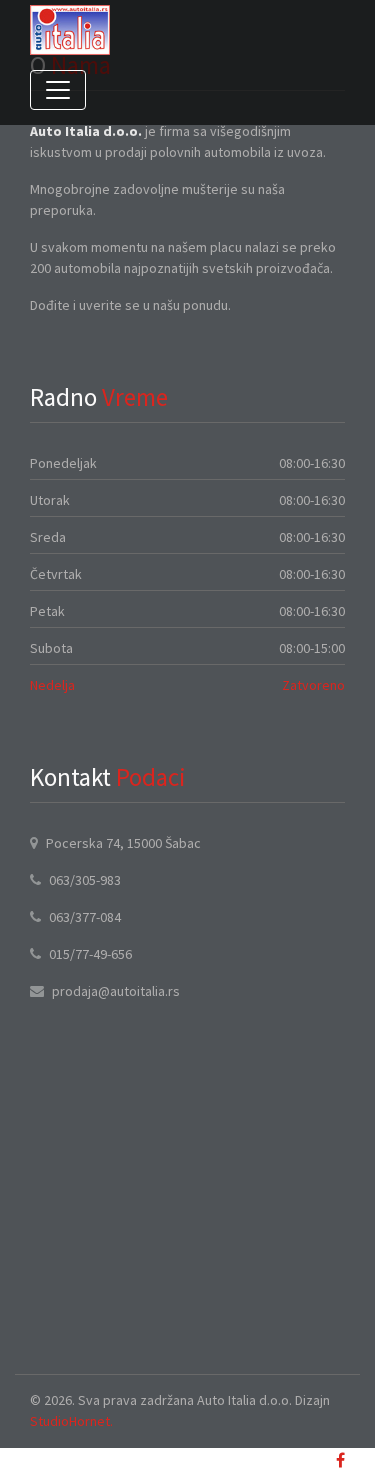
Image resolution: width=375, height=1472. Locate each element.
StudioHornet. (71, 1421)
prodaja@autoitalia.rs (116, 991)
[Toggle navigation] (58, 90)
